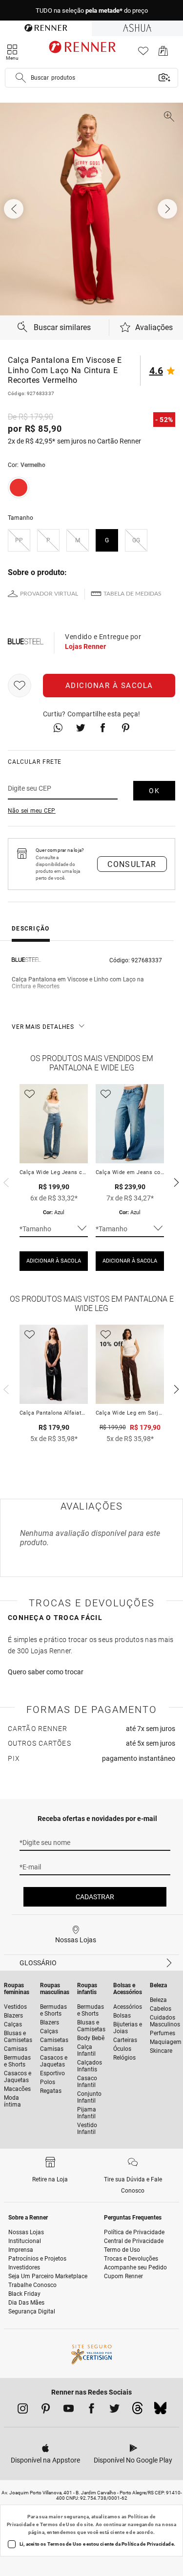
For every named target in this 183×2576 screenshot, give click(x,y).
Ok (154, 791)
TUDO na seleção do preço (92, 11)
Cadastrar (95, 1897)
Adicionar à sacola (109, 686)
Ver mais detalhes (43, 1027)
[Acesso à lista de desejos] (143, 54)
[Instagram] (23, 2410)
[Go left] (15, 209)
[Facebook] (91, 2410)
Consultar (132, 864)
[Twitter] (114, 2410)
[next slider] (5, 1181)
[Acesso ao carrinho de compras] (163, 54)
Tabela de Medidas (132, 594)
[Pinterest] (46, 2410)
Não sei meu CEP (32, 811)
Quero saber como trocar (46, 1672)
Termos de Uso (58, 2524)
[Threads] (137, 2411)
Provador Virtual (49, 594)
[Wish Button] (20, 686)
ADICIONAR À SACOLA (54, 1261)
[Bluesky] (160, 2411)
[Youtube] (69, 2410)
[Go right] (168, 209)
